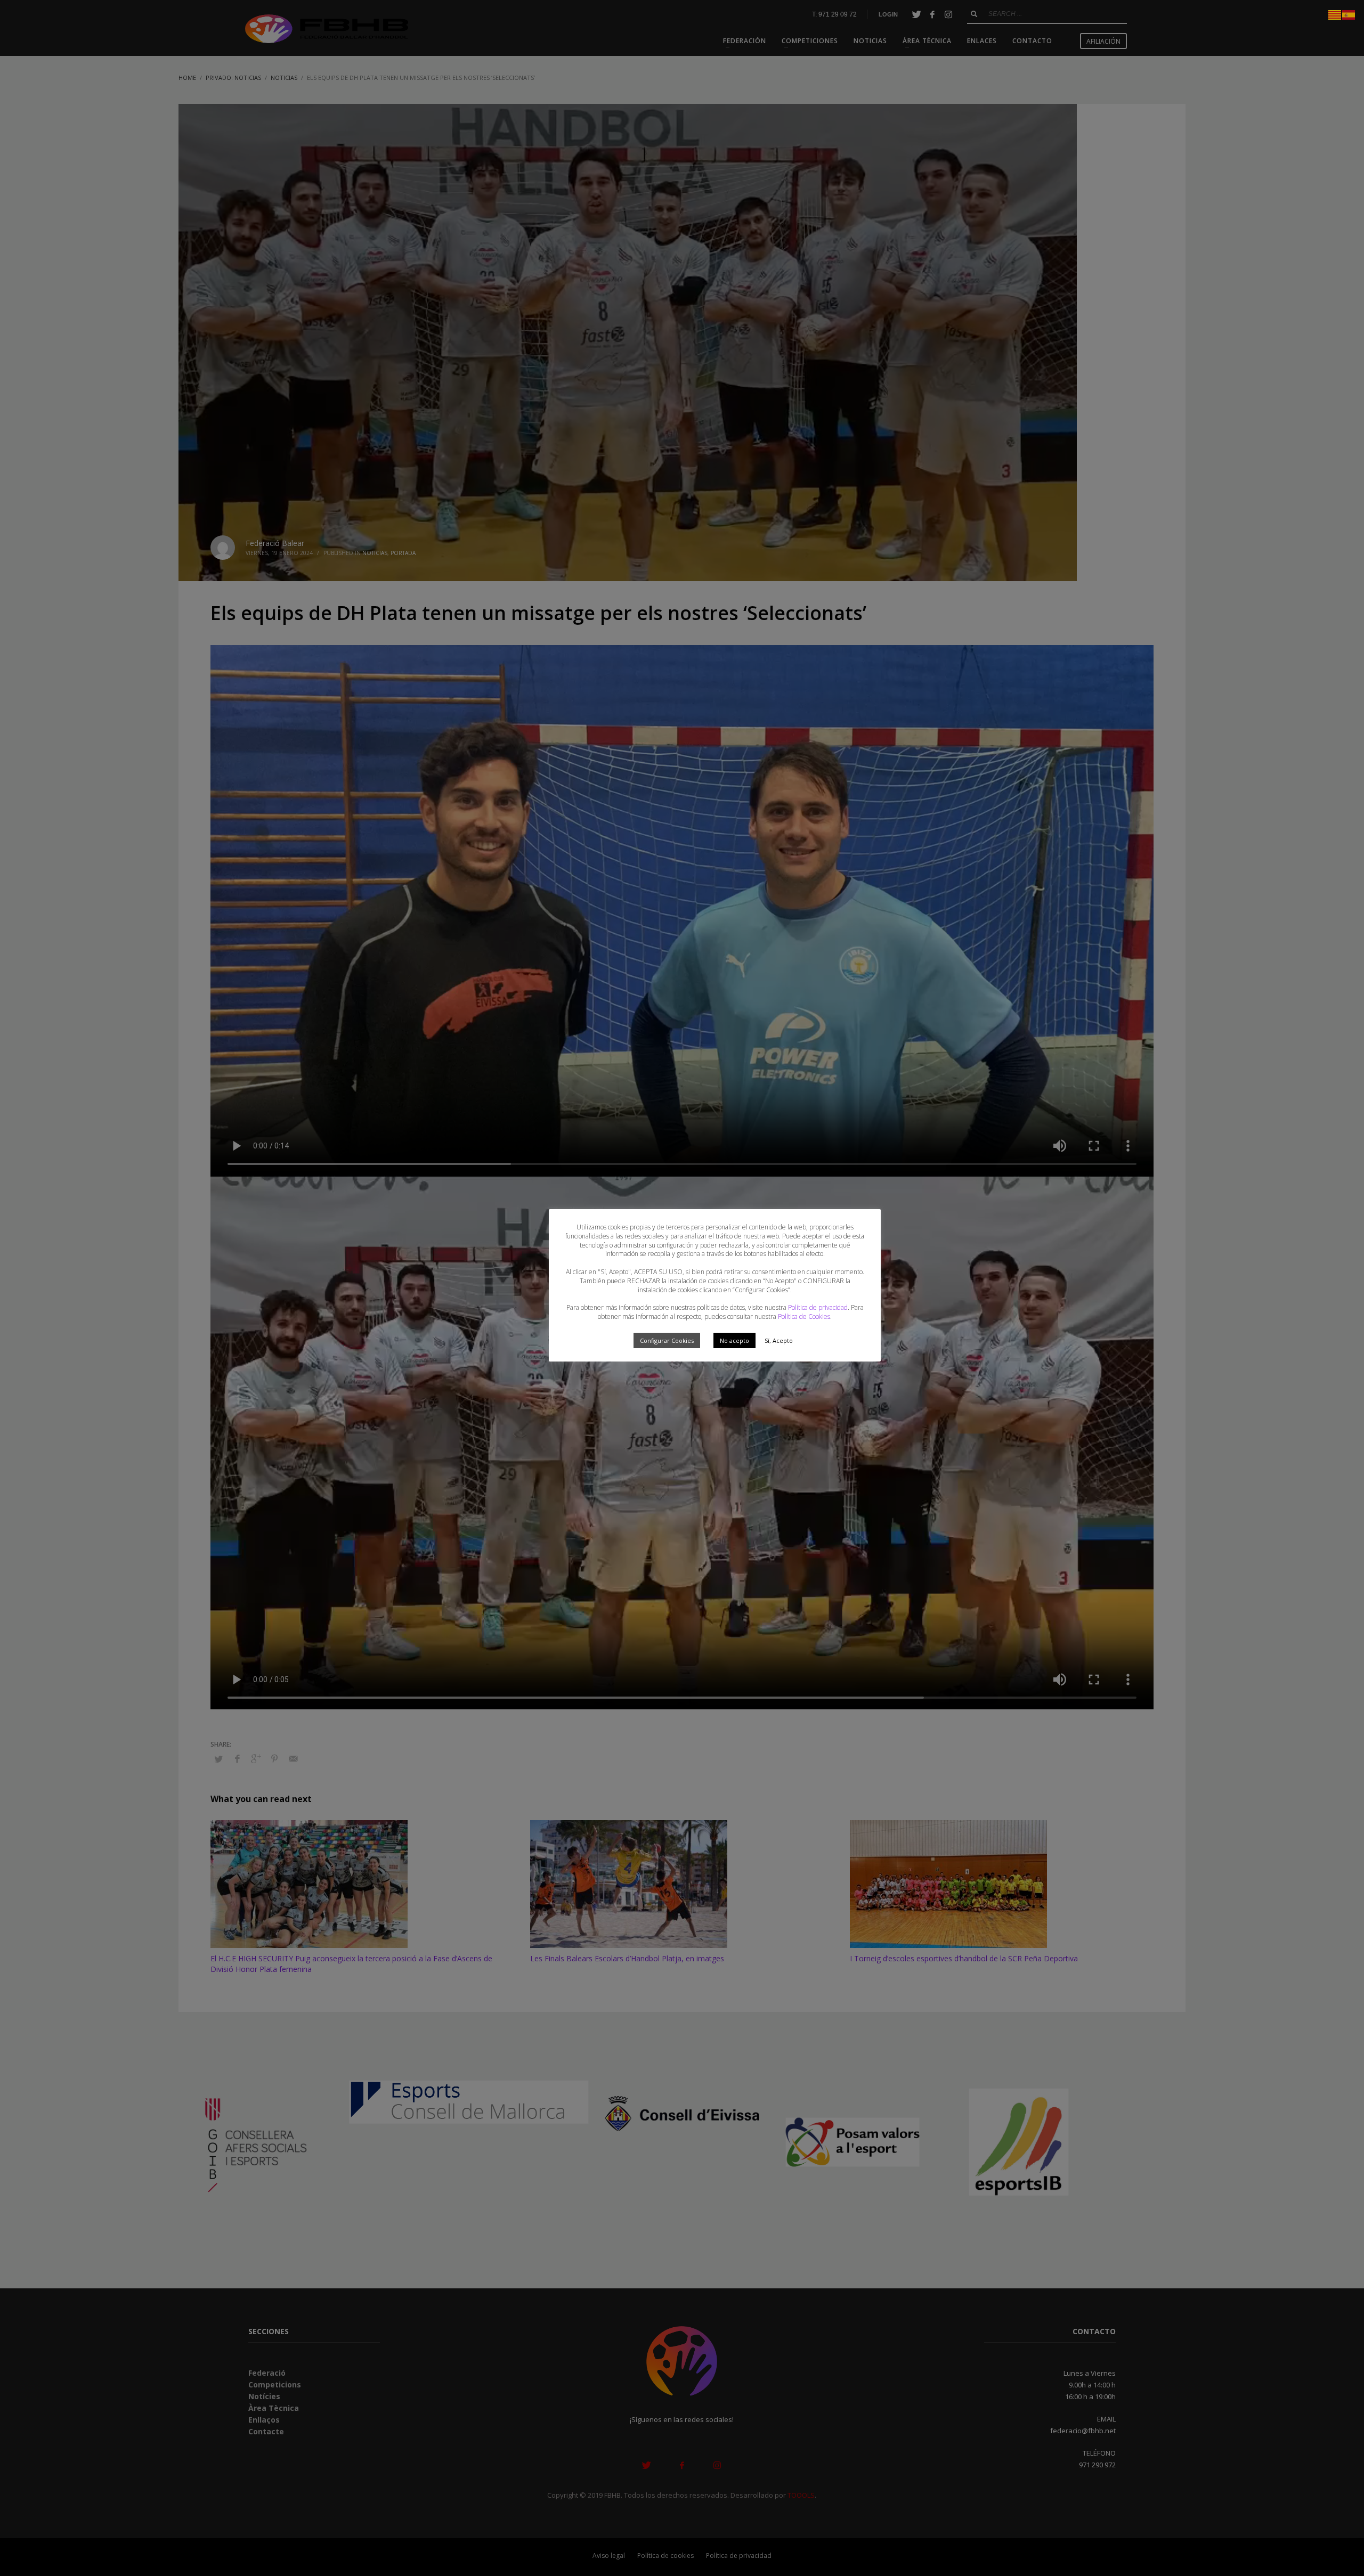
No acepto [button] (734, 1340)
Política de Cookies (804, 1316)
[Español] (1349, 14)
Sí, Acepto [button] (779, 1340)
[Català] (1335, 14)
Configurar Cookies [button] (667, 1340)
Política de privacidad (818, 1307)
